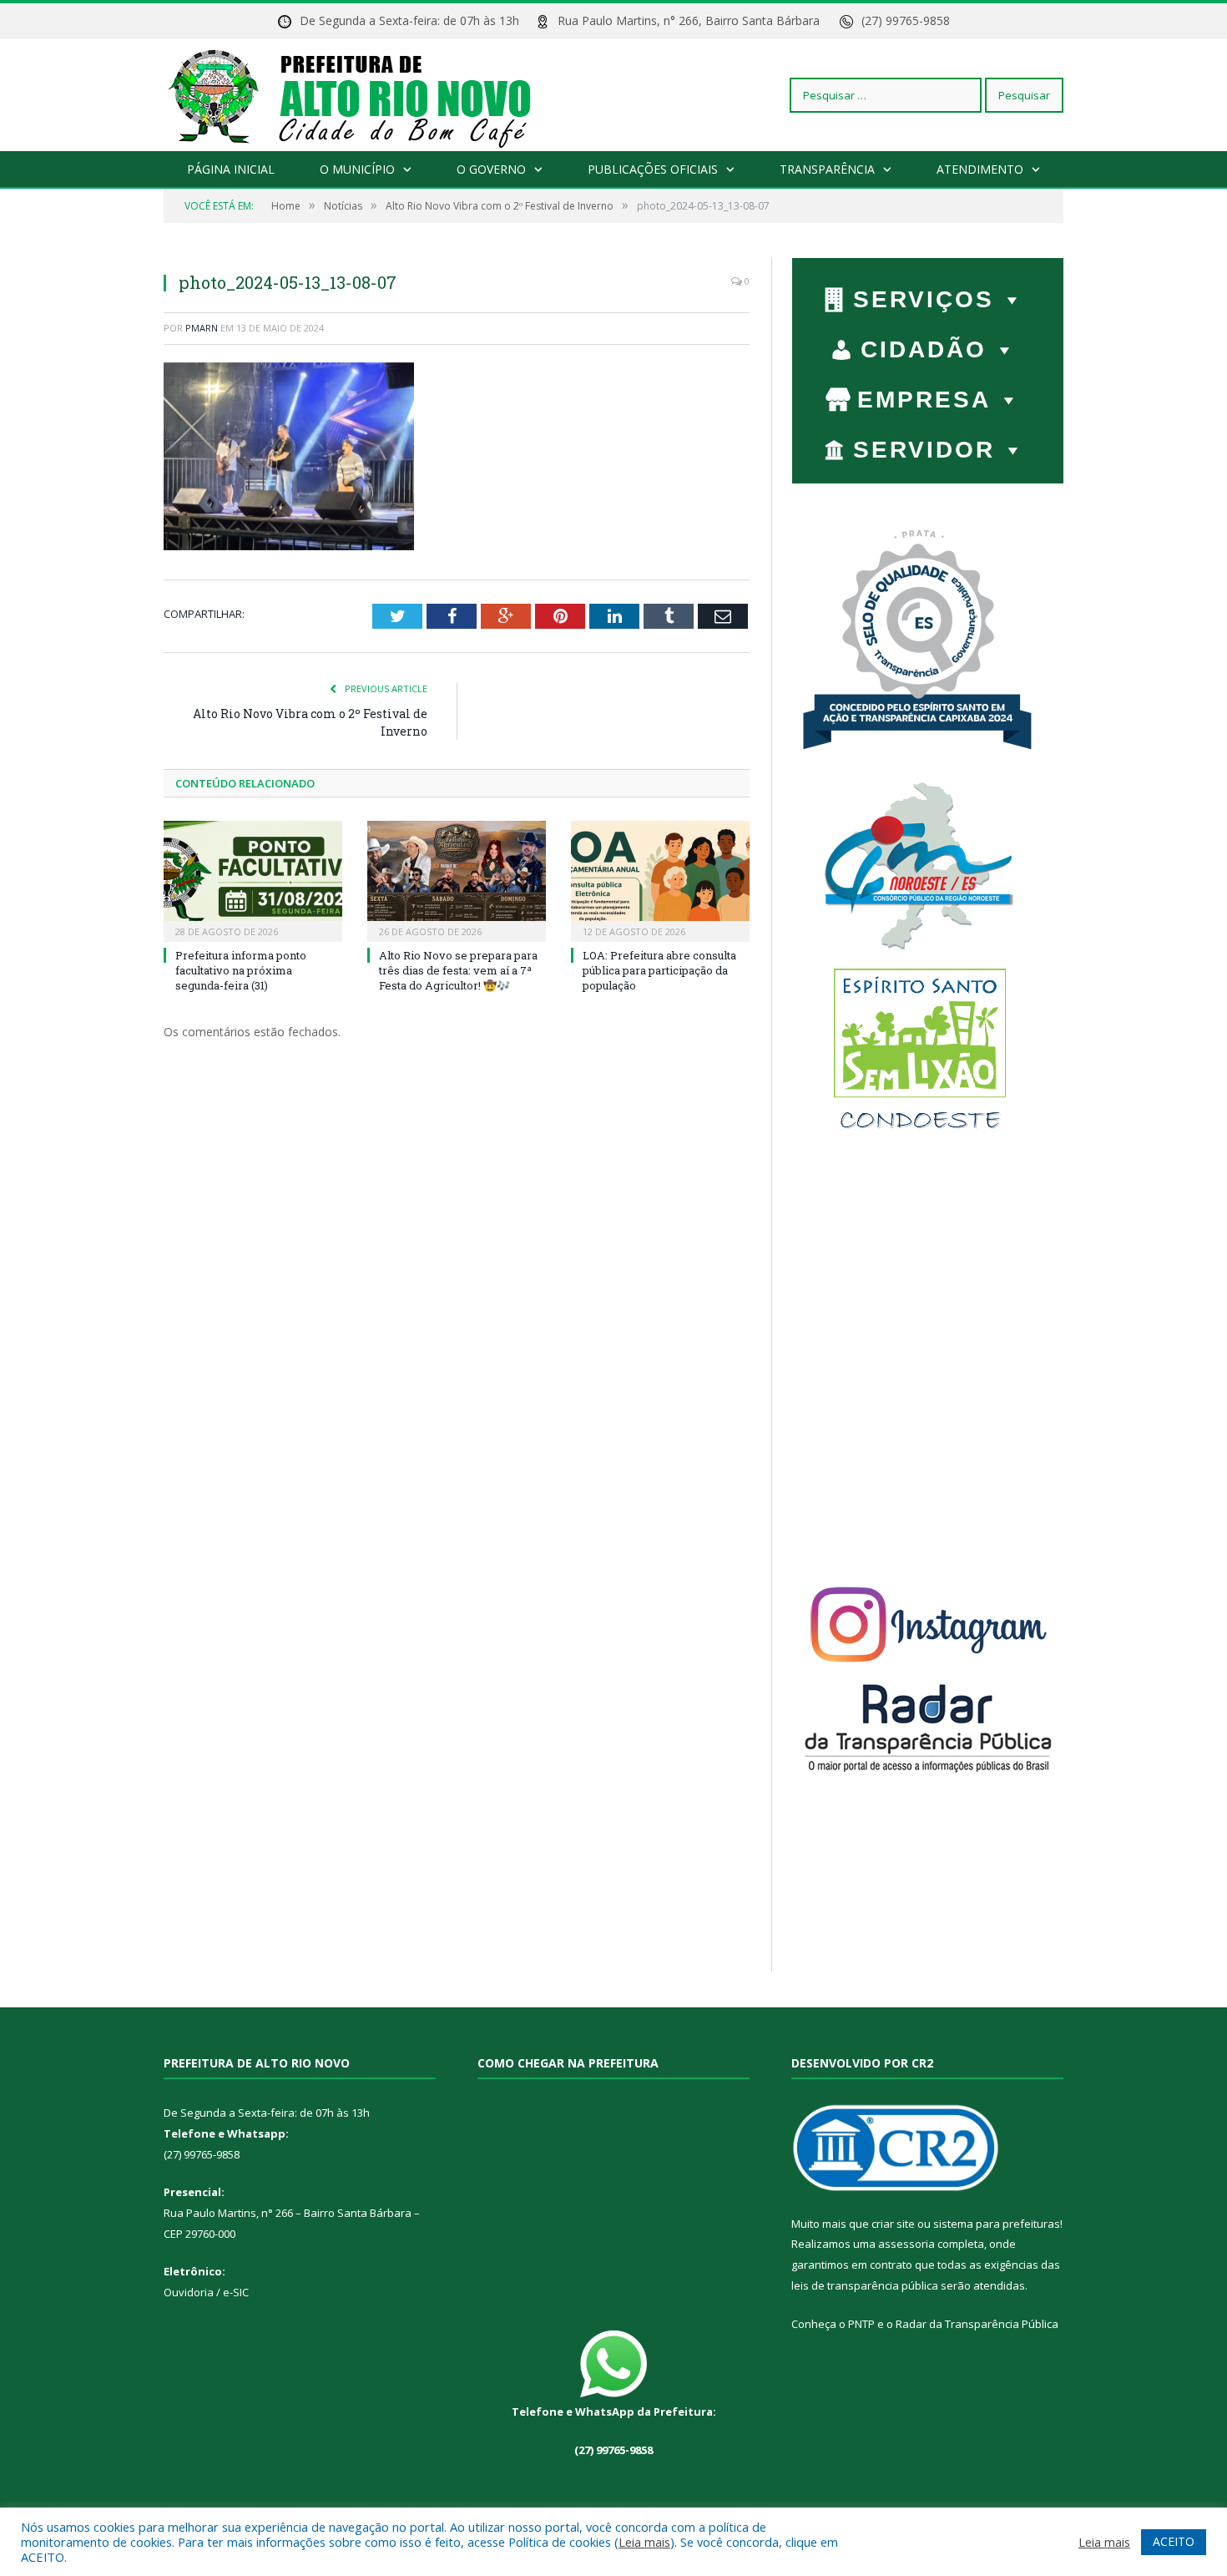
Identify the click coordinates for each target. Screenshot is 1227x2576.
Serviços (924, 299)
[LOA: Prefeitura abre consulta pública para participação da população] (660, 879)
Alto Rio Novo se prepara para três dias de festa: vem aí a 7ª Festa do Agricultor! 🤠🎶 (458, 970)
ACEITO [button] (1174, 2541)
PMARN (202, 328)
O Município (357, 169)
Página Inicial (231, 169)
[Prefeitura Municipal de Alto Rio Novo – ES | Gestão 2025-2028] (366, 95)
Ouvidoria (189, 2292)
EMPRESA (924, 400)
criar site (893, 2224)
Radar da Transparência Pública (977, 2324)
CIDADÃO (924, 349)
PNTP (861, 2324)
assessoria (906, 2244)
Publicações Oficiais (653, 169)
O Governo (491, 169)
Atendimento (980, 169)
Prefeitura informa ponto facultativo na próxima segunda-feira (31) (241, 970)
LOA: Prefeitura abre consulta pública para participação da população (659, 970)
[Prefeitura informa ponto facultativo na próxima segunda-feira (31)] (253, 879)
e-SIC (235, 2292)
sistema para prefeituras (997, 2224)
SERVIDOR (924, 450)
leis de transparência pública (865, 2285)
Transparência (827, 169)
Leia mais (644, 2542)
